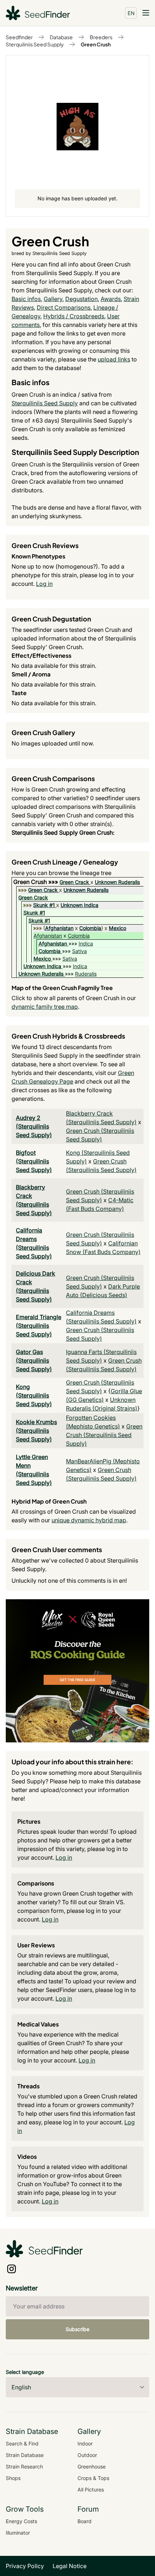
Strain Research (24, 2466)
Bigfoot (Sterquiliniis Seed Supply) (34, 1161)
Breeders (101, 37)
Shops (13, 2478)
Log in (44, 584)
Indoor (85, 2443)
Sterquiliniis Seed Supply (35, 44)
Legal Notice (70, 2566)
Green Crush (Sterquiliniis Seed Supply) (104, 1435)
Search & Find (22, 2443)
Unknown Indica (79, 905)
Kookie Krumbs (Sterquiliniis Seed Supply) (36, 1431)
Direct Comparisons (64, 307)
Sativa (79, 951)
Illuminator (18, 2533)
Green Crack (74, 882)
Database (61, 37)
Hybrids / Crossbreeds (74, 316)
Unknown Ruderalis (117, 882)
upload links (114, 359)
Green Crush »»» (36, 882)
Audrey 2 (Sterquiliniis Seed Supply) (34, 1126)
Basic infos (26, 299)
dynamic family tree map (45, 1007)
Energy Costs (21, 2521)
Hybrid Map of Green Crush (49, 1501)
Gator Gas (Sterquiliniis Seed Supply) (34, 1360)
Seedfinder (19, 37)
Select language (25, 2372)
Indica (86, 943)
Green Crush (96, 44)
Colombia (90, 928)
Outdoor (87, 2455)
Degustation (81, 299)
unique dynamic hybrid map (89, 1520)
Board (85, 2521)
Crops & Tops (93, 2478)
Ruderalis (86, 974)
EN (131, 13)
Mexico (118, 928)
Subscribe (77, 2329)
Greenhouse (92, 2466)
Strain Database (25, 2455)
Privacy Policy (25, 2566)
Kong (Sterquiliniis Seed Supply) (34, 1395)
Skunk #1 (44, 905)
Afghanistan (59, 928)
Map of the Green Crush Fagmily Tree (62, 988)
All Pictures (91, 2490)
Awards (111, 299)
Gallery (53, 299)
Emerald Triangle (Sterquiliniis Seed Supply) (39, 1326)
